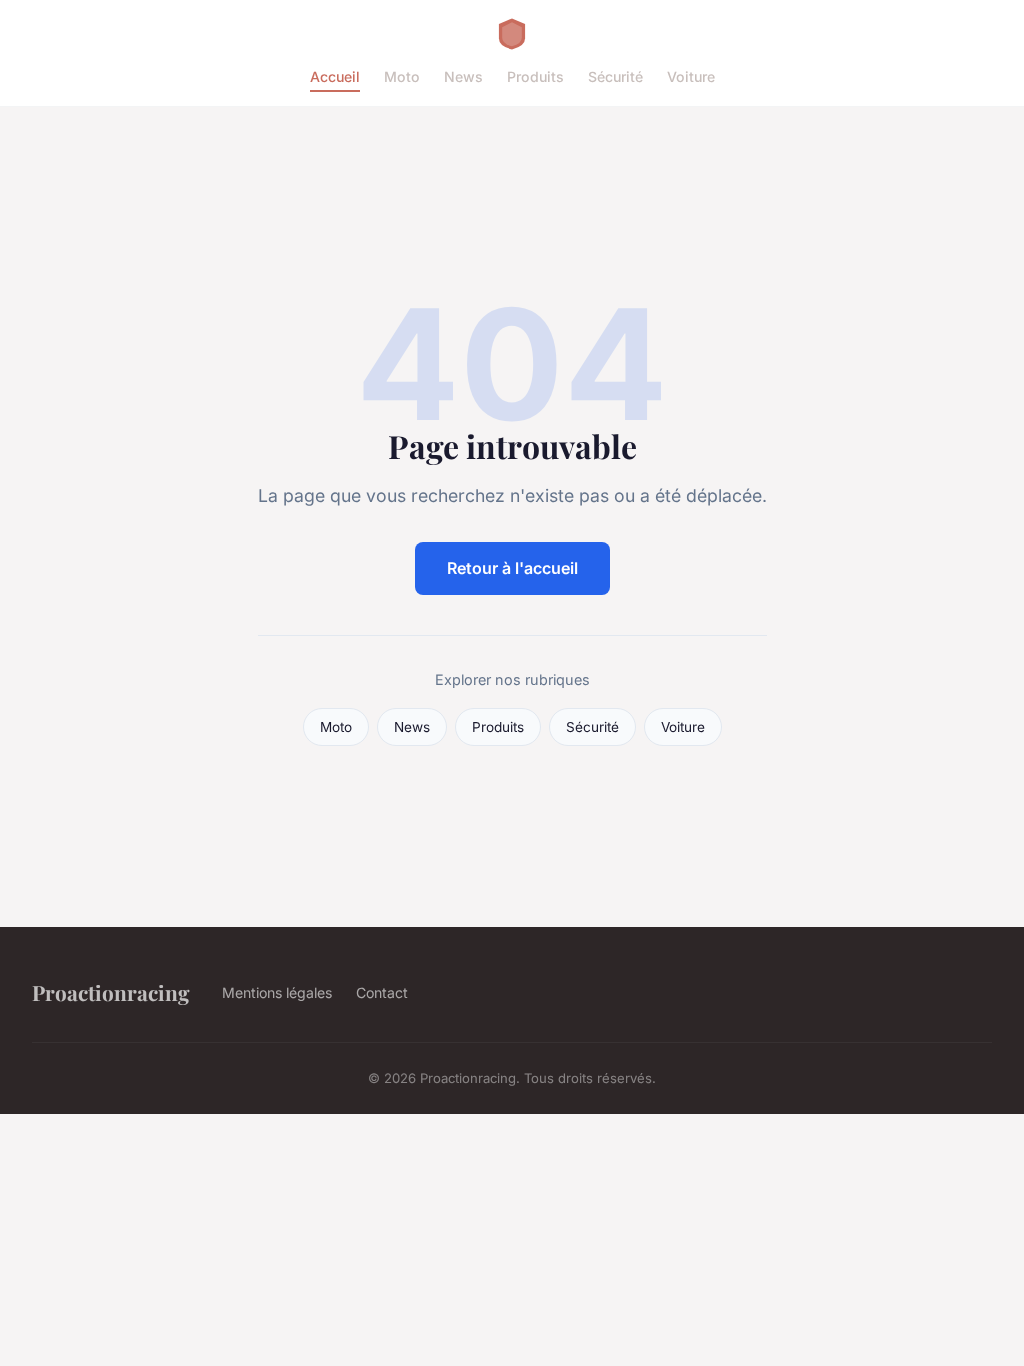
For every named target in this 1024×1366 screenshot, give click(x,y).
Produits (535, 76)
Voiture (691, 76)
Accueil (335, 76)
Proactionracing (111, 992)
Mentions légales (277, 992)
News (463, 76)
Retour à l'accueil (512, 568)
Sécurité (615, 76)
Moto (402, 76)
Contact (382, 992)
